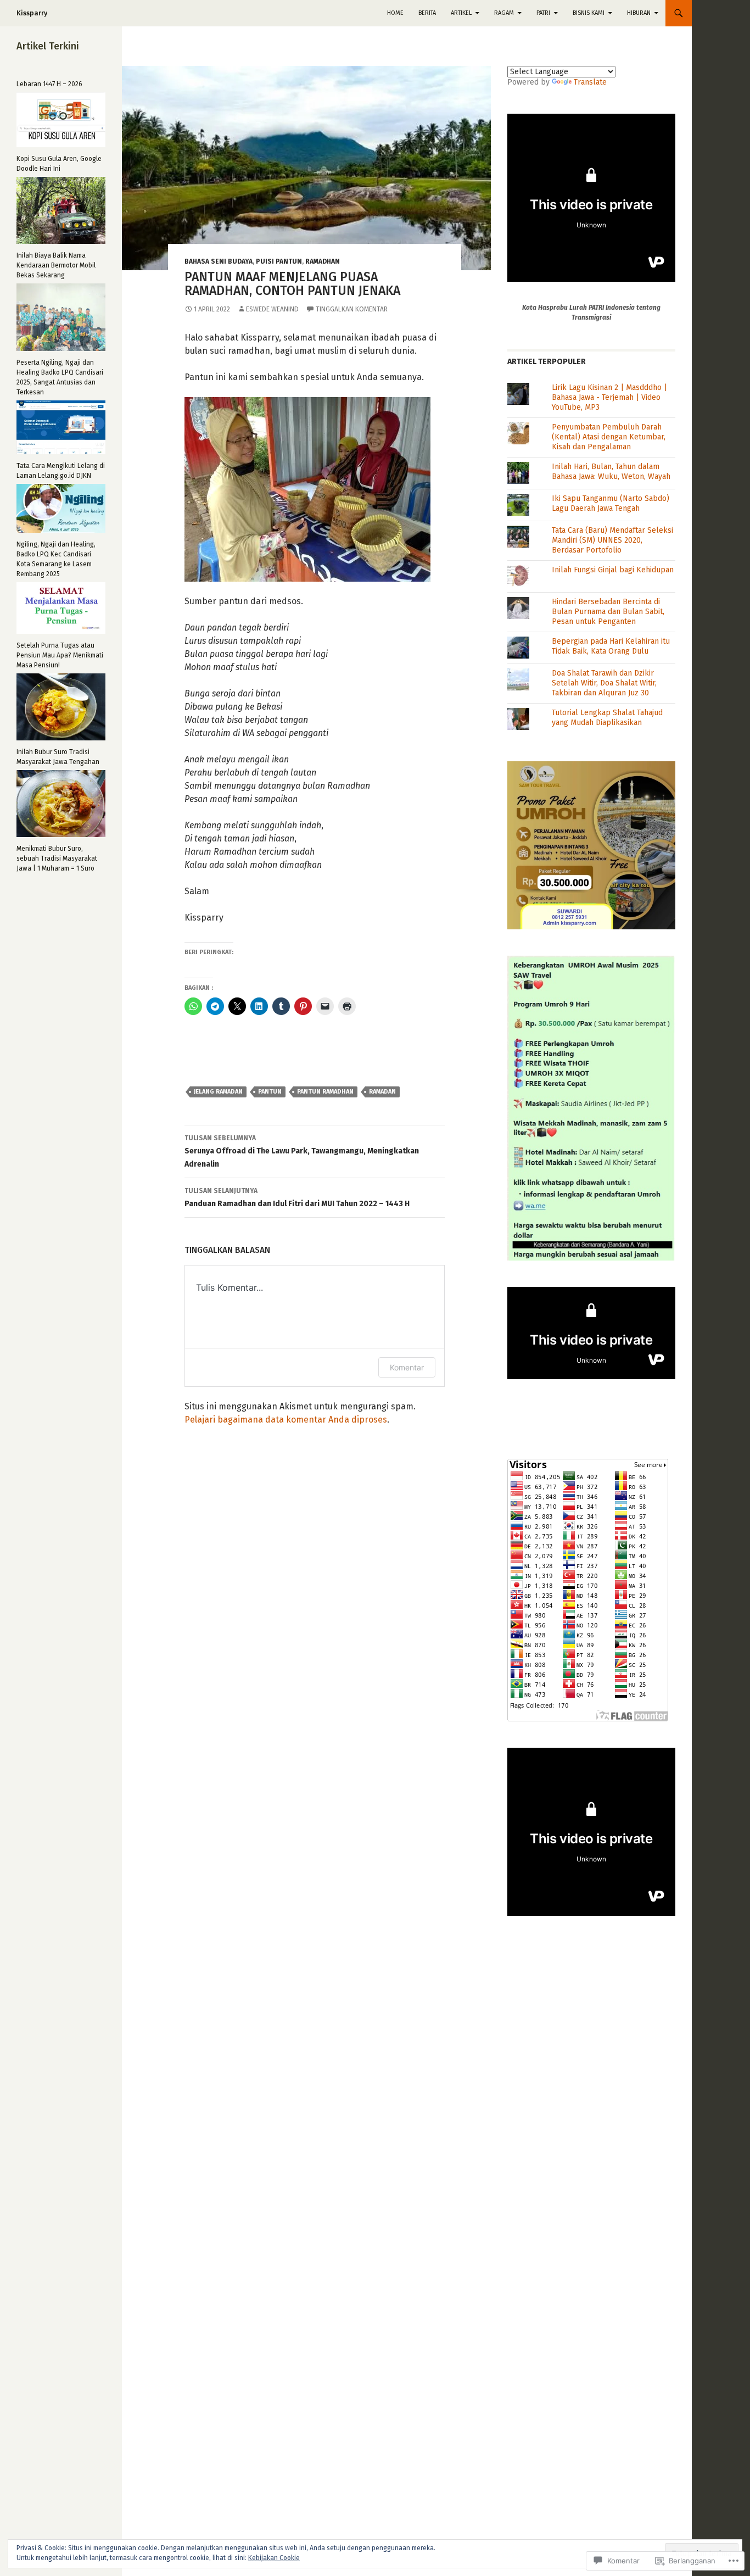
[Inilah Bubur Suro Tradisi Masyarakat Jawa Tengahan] (61, 707)
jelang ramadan (218, 1092)
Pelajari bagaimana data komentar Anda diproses (286, 1420)
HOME (395, 13)
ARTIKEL (461, 13)
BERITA (427, 13)
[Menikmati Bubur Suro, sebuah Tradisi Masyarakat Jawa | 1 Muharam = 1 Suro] (61, 804)
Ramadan (382, 1092)
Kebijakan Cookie (274, 2558)
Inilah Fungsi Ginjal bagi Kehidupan (613, 570)
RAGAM (504, 13)
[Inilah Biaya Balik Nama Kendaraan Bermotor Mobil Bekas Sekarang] (61, 210)
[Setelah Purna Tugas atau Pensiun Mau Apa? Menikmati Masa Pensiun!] (61, 608)
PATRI (543, 13)
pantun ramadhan (325, 1092)
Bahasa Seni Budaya (219, 261)
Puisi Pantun (279, 261)
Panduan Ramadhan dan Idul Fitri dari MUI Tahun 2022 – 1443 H (297, 1198)
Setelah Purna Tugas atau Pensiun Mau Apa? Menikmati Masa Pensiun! (60, 655)
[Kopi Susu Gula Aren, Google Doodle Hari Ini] (61, 120)
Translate (590, 82)
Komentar (407, 1367)
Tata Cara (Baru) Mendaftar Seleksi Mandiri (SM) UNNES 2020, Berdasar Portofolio (612, 540)
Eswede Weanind (272, 309)
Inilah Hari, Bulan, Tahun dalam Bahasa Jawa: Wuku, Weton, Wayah (611, 472)
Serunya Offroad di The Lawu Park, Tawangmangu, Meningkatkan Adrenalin (302, 1152)
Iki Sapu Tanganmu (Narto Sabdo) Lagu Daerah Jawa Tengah (611, 503)
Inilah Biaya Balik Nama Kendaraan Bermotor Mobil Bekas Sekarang (56, 265)
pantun (270, 1092)
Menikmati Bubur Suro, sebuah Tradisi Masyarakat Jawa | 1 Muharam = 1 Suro (57, 858)
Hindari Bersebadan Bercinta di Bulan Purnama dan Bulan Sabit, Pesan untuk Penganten (608, 612)
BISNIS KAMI (589, 13)
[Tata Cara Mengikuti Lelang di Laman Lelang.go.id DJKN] (61, 427)
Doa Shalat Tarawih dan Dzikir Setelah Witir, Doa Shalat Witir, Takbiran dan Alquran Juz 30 (604, 683)
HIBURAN (639, 13)
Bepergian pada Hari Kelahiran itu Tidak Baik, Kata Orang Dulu (611, 646)
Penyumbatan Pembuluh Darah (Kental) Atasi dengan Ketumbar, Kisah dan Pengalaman (609, 437)
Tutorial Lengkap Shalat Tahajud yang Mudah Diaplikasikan (607, 718)
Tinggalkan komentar (352, 309)
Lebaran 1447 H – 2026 (49, 84)
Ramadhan (323, 261)
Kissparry (32, 13)
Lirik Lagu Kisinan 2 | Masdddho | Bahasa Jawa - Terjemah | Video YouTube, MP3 (609, 397)
